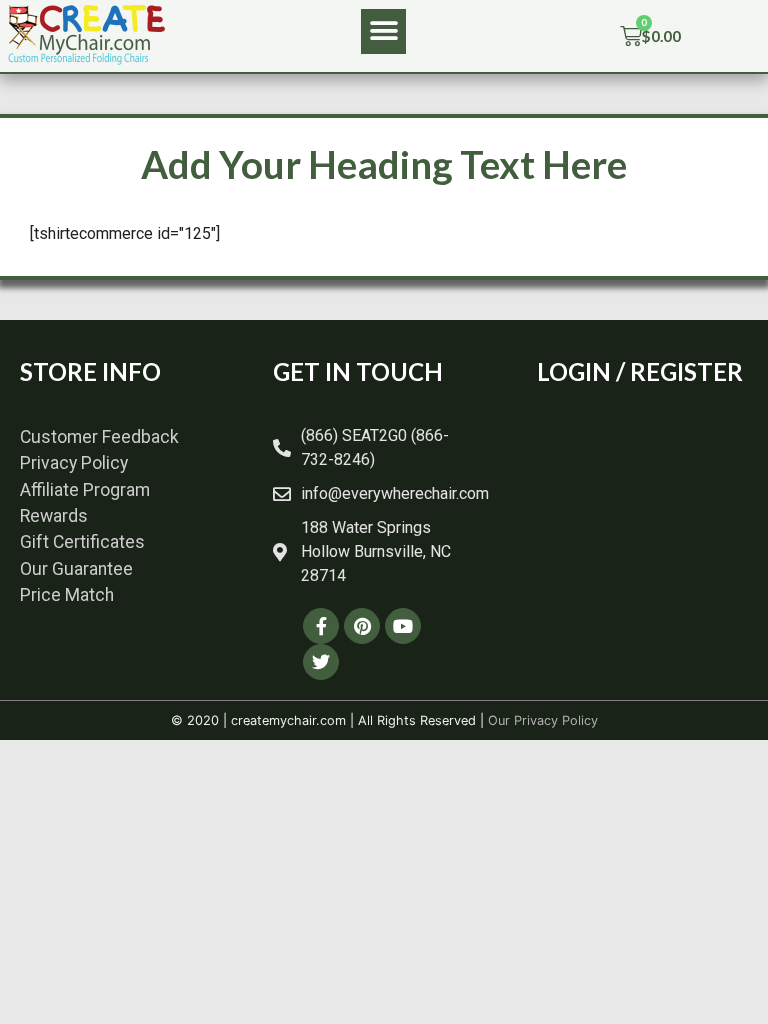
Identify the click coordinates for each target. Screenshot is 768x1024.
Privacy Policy (74, 463)
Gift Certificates (82, 542)
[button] (383, 31)
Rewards (54, 516)
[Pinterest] (362, 626)
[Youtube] (403, 626)
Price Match (67, 595)
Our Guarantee (76, 569)
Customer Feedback (99, 437)
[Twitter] (321, 662)
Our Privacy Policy (543, 720)
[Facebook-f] (321, 626)
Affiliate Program (85, 490)
